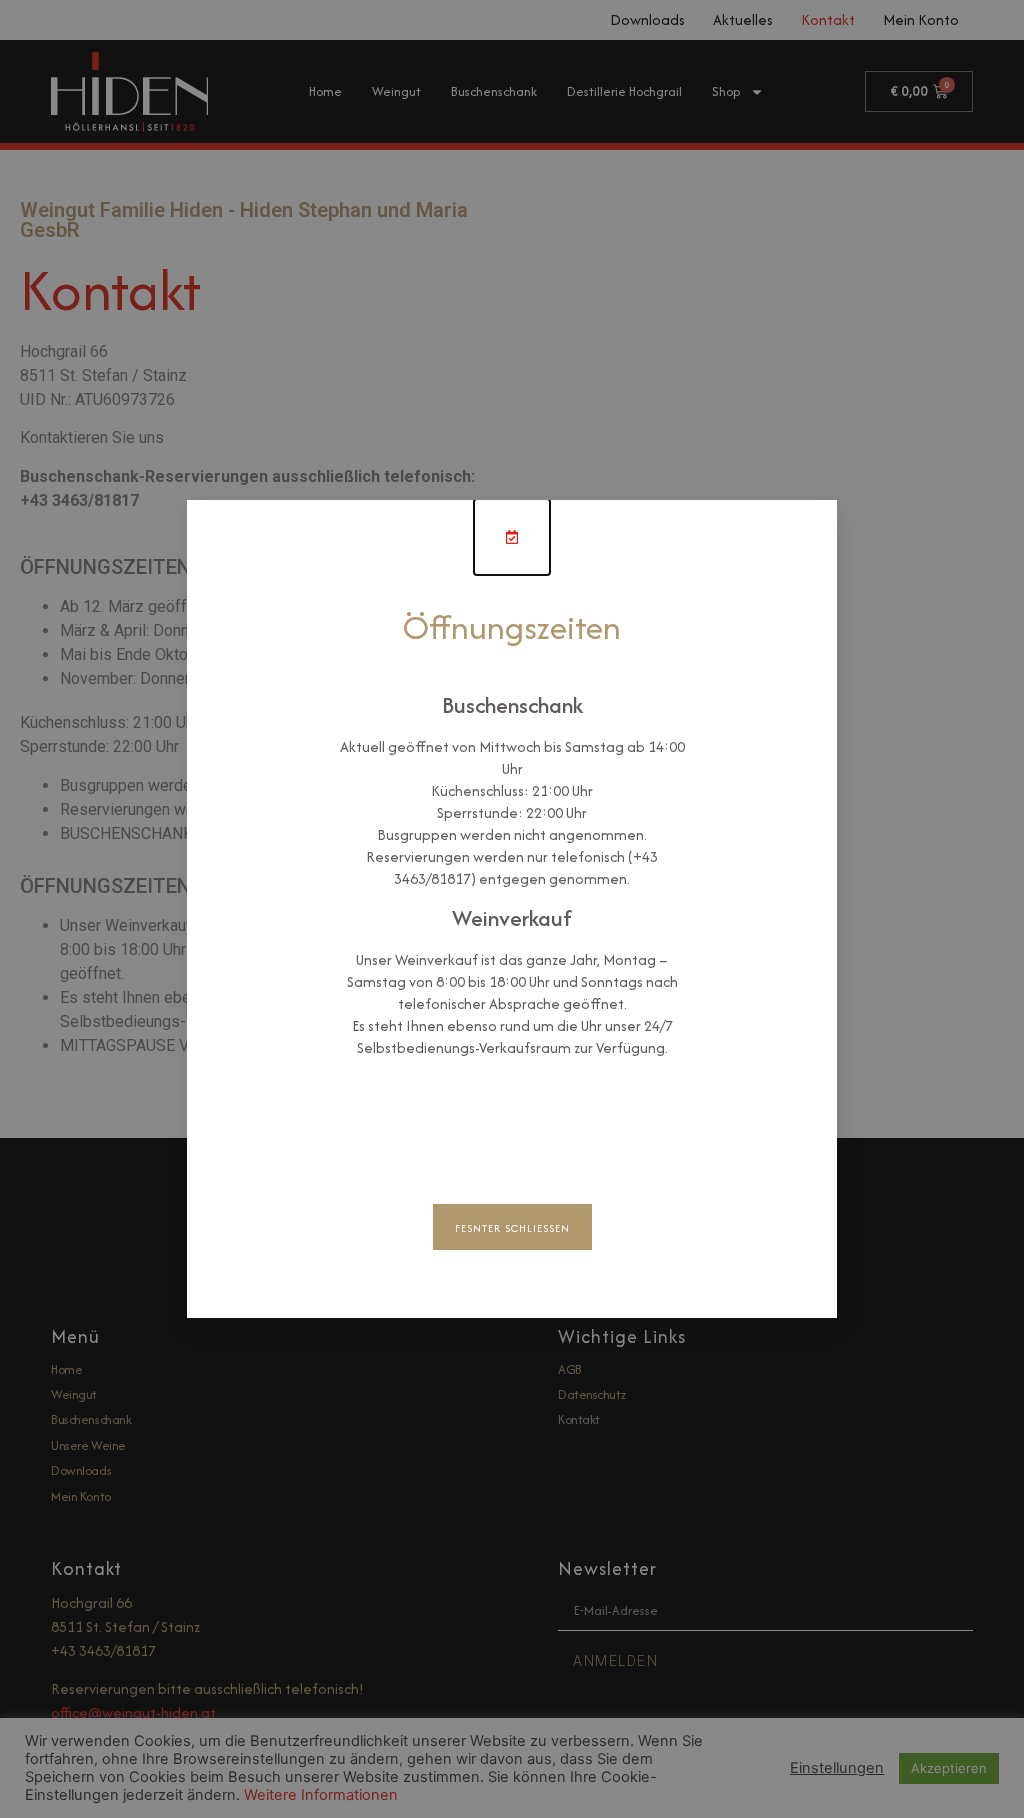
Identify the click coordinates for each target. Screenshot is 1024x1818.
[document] (512, 909)
